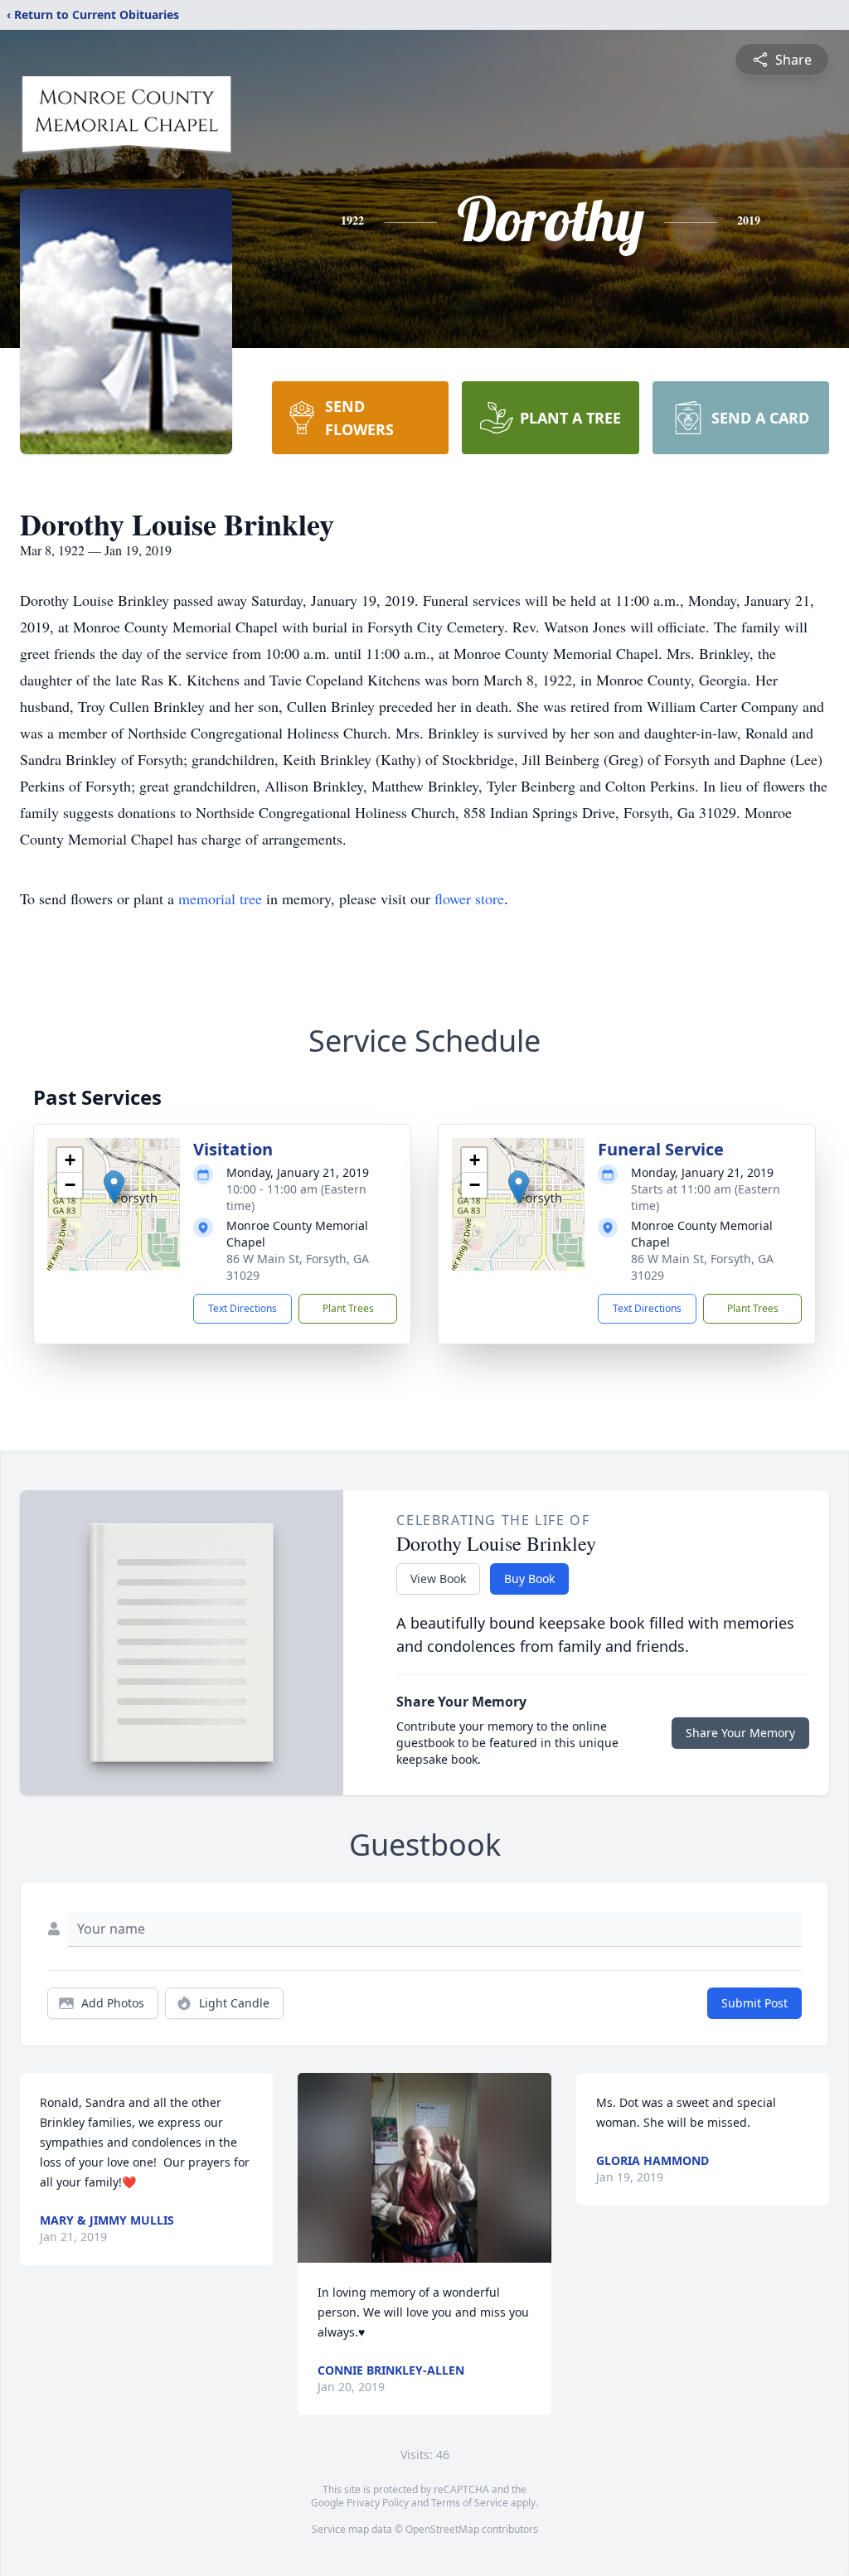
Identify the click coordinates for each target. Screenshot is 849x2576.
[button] (114, 1187)
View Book (438, 1579)
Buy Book (529, 1579)
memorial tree (220, 898)
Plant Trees (348, 1308)
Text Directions (243, 1308)
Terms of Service (470, 2503)
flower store (469, 898)
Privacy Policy (378, 2503)
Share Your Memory (740, 1733)
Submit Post (754, 2003)
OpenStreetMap (442, 2529)
